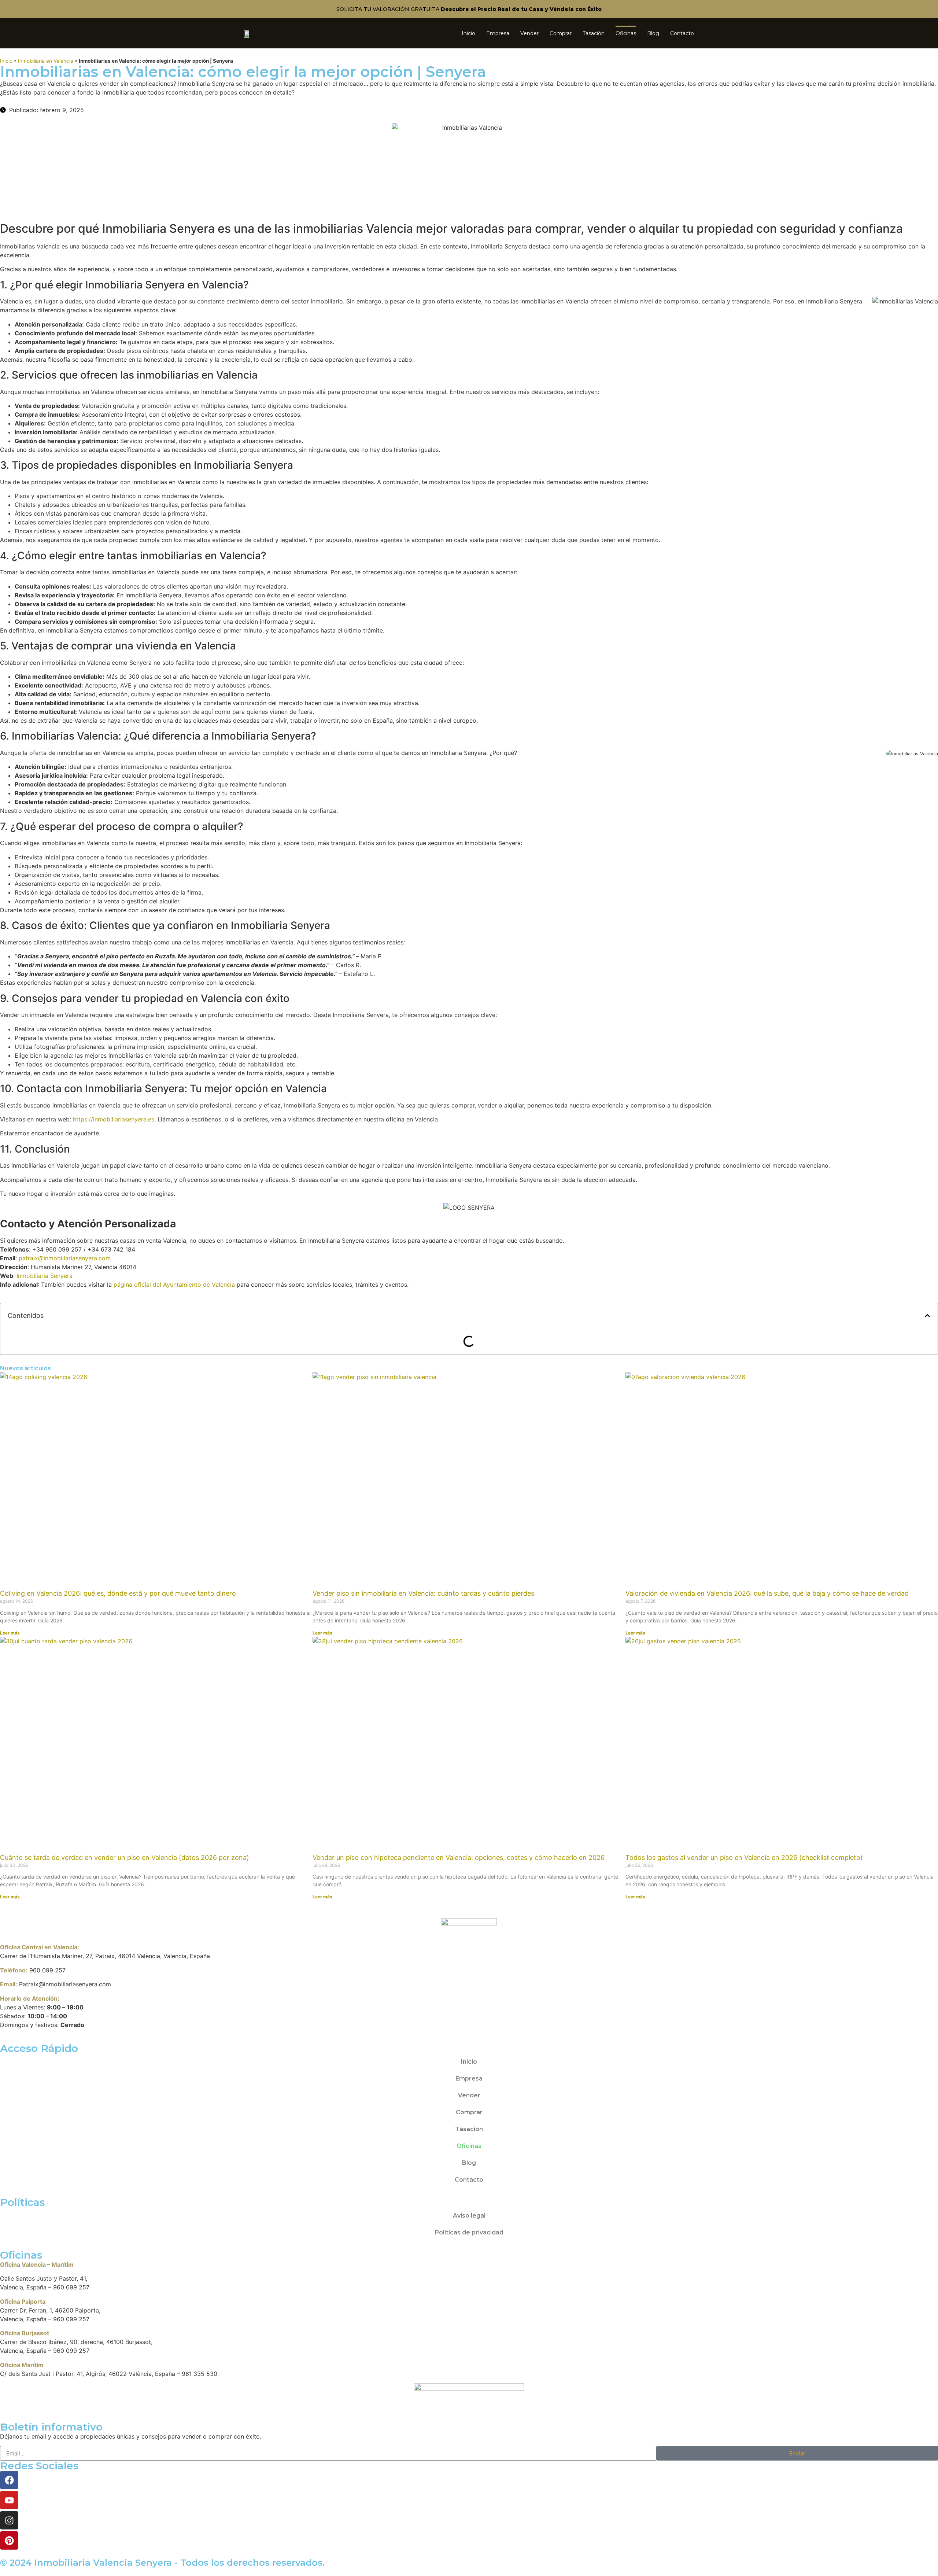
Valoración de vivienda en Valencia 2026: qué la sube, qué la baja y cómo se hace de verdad (767, 1593)
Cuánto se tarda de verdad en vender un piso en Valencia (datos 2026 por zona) (125, 1858)
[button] (927, 1316)
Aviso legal (469, 2216)
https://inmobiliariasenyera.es (114, 1119)
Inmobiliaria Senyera (45, 1276)
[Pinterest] (9, 2540)
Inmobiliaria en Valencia (46, 61)
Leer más (10, 1633)
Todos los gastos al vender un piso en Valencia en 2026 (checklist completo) (744, 1858)
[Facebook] (9, 2480)
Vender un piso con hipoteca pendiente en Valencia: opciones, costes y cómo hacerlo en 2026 (459, 1858)
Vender (529, 33)
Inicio (468, 33)
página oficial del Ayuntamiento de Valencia (174, 1285)
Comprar (561, 33)
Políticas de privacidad (469, 2232)
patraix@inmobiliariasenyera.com (65, 1258)
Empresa (498, 33)
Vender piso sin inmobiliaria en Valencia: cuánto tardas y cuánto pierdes (423, 1593)
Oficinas (626, 33)
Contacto (682, 33)
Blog (653, 33)
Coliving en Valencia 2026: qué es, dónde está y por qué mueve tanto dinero (118, 1593)
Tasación (594, 33)
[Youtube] (9, 2500)
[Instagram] (9, 2520)
